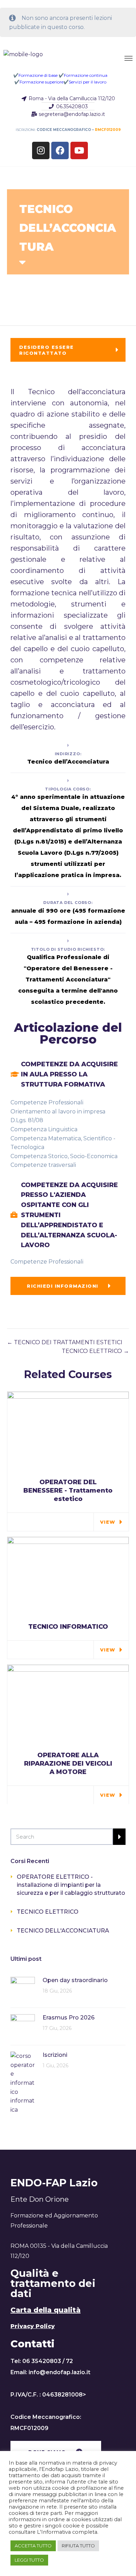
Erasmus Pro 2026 (69, 2018)
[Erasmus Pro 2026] (23, 2026)
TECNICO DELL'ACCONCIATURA (63, 1931)
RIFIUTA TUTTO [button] (78, 2546)
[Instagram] (41, 150)
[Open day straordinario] (23, 1989)
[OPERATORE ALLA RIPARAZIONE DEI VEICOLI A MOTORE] (68, 1705)
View (108, 1522)
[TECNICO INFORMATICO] (68, 1577)
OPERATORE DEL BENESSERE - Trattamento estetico (68, 1491)
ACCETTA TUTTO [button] (33, 2546)
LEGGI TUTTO (29, 2560)
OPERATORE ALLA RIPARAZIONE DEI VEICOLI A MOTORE (68, 1764)
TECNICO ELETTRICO (93, 1351)
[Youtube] (79, 150)
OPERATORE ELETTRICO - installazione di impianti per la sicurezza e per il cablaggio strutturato (71, 1885)
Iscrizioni (55, 2055)
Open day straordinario (75, 1980)
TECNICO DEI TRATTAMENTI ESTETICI (67, 1342)
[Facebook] (60, 150)
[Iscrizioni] (23, 2082)
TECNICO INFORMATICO (68, 1627)
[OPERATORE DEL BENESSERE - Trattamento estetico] (68, 1432)
